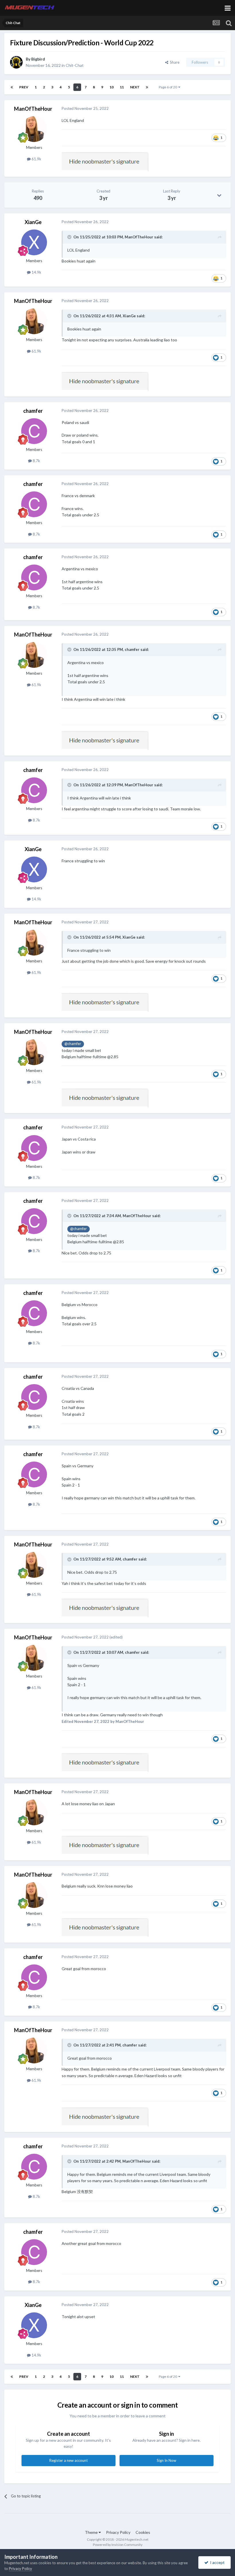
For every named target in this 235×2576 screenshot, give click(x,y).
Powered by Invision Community (118, 2545)
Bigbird (38, 59)
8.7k (36, 461)
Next (135, 87)
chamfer (33, 411)
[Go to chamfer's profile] (34, 431)
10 (111, 87)
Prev (24, 87)
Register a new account (68, 2460)
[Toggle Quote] (70, 237)
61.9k (36, 159)
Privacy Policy (118, 2532)
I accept (217, 2562)
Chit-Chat (75, 65)
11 (122, 87)
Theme (92, 2532)
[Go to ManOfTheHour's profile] (34, 129)
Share (174, 62)
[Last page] (147, 87)
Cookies (143, 2532)
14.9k (36, 272)
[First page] (12, 87)
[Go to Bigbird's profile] (16, 62)
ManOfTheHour (33, 109)
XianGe (33, 222)
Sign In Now (167, 2460)
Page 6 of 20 (169, 87)
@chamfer (73, 1044)
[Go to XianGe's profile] (34, 242)
